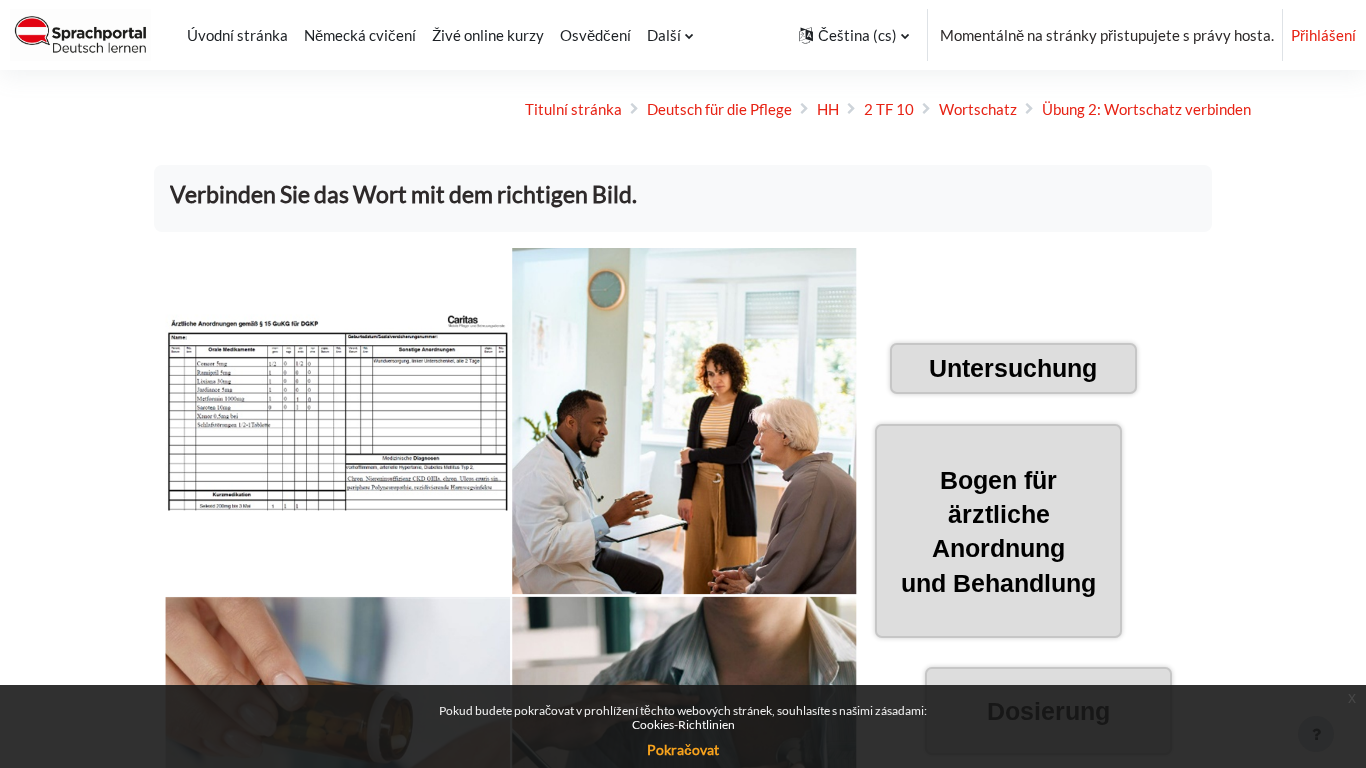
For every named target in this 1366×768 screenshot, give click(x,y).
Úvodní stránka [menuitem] (237, 35)
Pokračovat (683, 749)
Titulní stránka (573, 109)
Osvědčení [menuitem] (595, 35)
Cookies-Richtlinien (683, 724)
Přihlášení (1323, 35)
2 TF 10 (889, 109)
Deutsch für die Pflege (719, 109)
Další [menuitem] (664, 35)
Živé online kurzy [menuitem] (488, 35)
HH (828, 109)
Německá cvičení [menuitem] (360, 35)
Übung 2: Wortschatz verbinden (1146, 109)
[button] (854, 35)
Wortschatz (978, 109)
